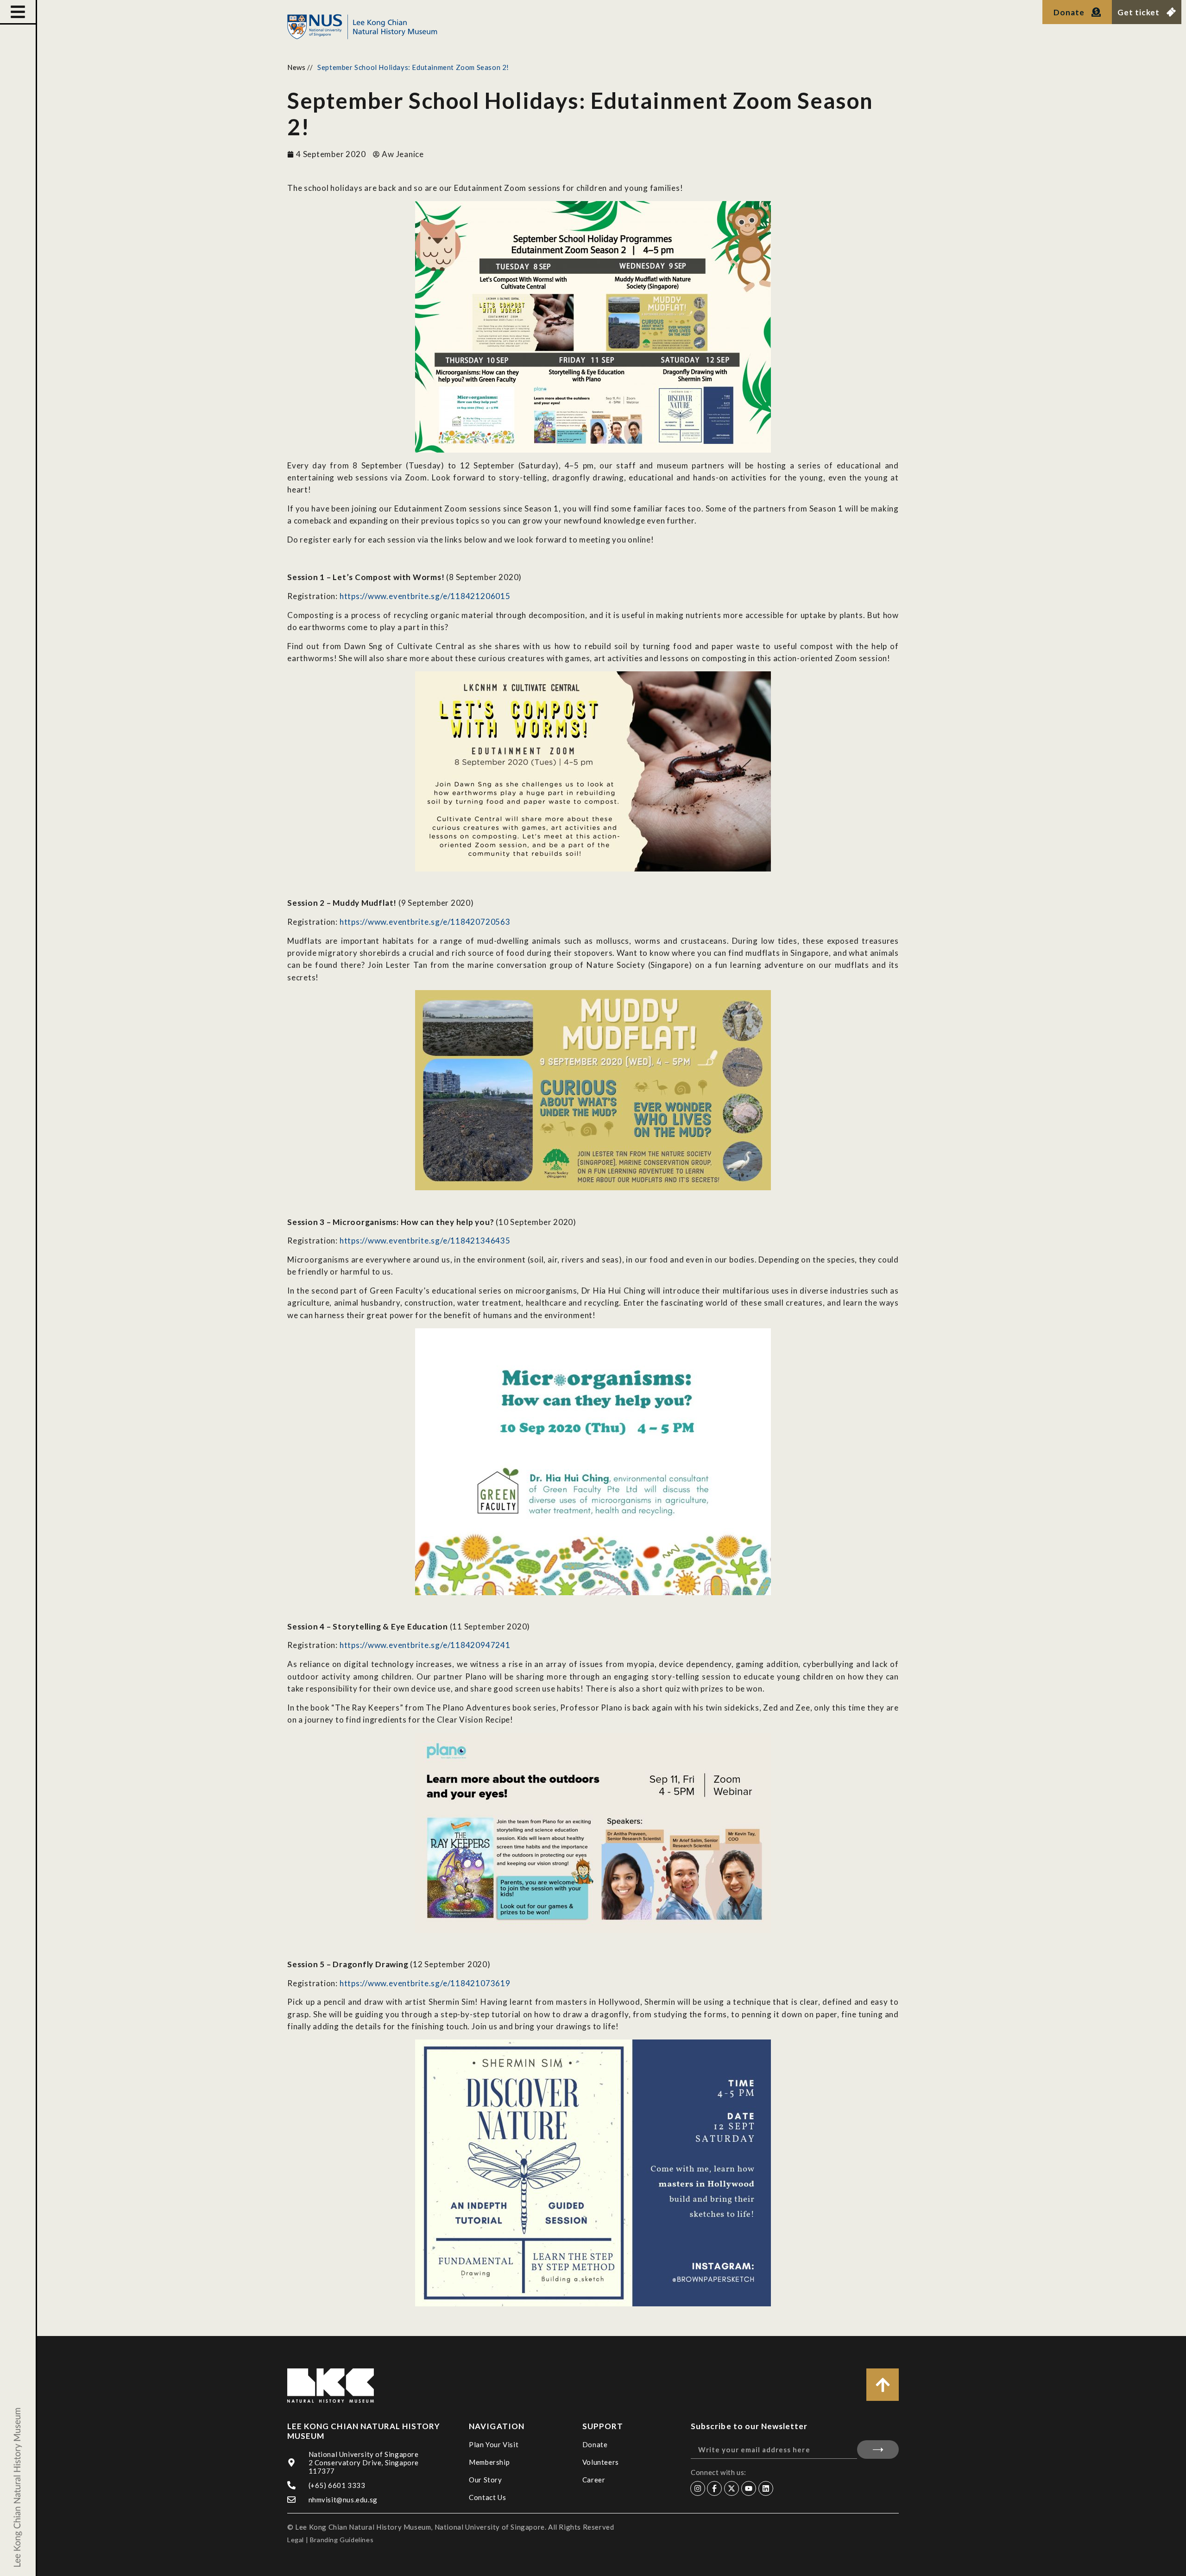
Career (594, 2480)
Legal (296, 2540)
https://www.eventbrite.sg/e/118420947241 (425, 1645)
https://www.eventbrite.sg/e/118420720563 (425, 922)
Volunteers (601, 2462)
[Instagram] (698, 2488)
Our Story (485, 2480)
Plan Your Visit (494, 2444)
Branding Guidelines (342, 2540)
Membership (489, 2462)
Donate (595, 2444)
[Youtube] (749, 2488)
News (296, 67)
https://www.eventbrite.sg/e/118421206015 (425, 596)
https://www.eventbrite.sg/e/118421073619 (425, 1983)
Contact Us (487, 2497)
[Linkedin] (766, 2488)
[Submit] (878, 2450)
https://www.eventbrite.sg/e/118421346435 (425, 1241)
